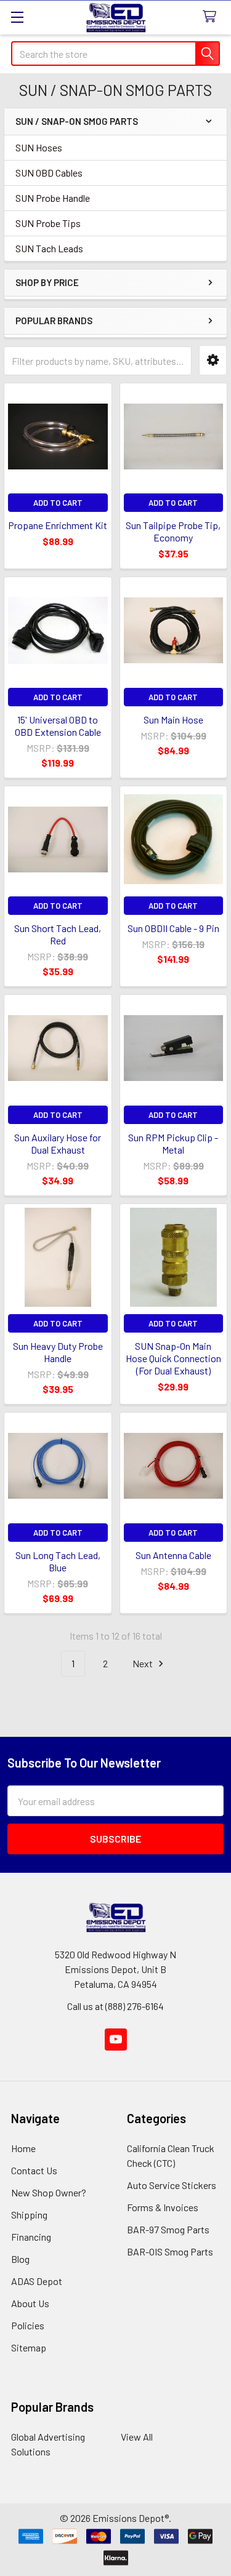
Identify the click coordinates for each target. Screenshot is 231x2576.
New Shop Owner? (49, 2192)
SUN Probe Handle (53, 198)
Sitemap (29, 2347)
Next (144, 1663)
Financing (31, 2237)
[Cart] (212, 17)
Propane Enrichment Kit (58, 525)
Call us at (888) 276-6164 (115, 2006)
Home (23, 2148)
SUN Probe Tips (48, 223)
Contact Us (34, 2170)
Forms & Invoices (163, 2207)
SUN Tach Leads (49, 248)
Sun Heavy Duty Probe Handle (58, 1352)
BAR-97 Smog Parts (168, 2229)
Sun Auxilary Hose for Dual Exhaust (58, 1143)
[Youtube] (116, 2040)
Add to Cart (58, 503)
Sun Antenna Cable (173, 1555)
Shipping (29, 2215)
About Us (30, 2303)
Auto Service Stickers (172, 2185)
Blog (20, 2259)
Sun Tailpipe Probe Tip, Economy (173, 531)
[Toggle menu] (17, 17)
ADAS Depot (37, 2281)
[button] (213, 360)
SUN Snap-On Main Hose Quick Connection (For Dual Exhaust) (173, 1358)
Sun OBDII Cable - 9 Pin (173, 928)
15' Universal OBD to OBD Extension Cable (58, 726)
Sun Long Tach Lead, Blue (58, 1561)
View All (137, 2437)
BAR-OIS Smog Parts (170, 2251)
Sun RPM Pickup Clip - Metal (173, 1143)
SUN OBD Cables (49, 173)
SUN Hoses (39, 147)
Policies (28, 2325)
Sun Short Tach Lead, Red (58, 934)
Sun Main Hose (173, 720)
